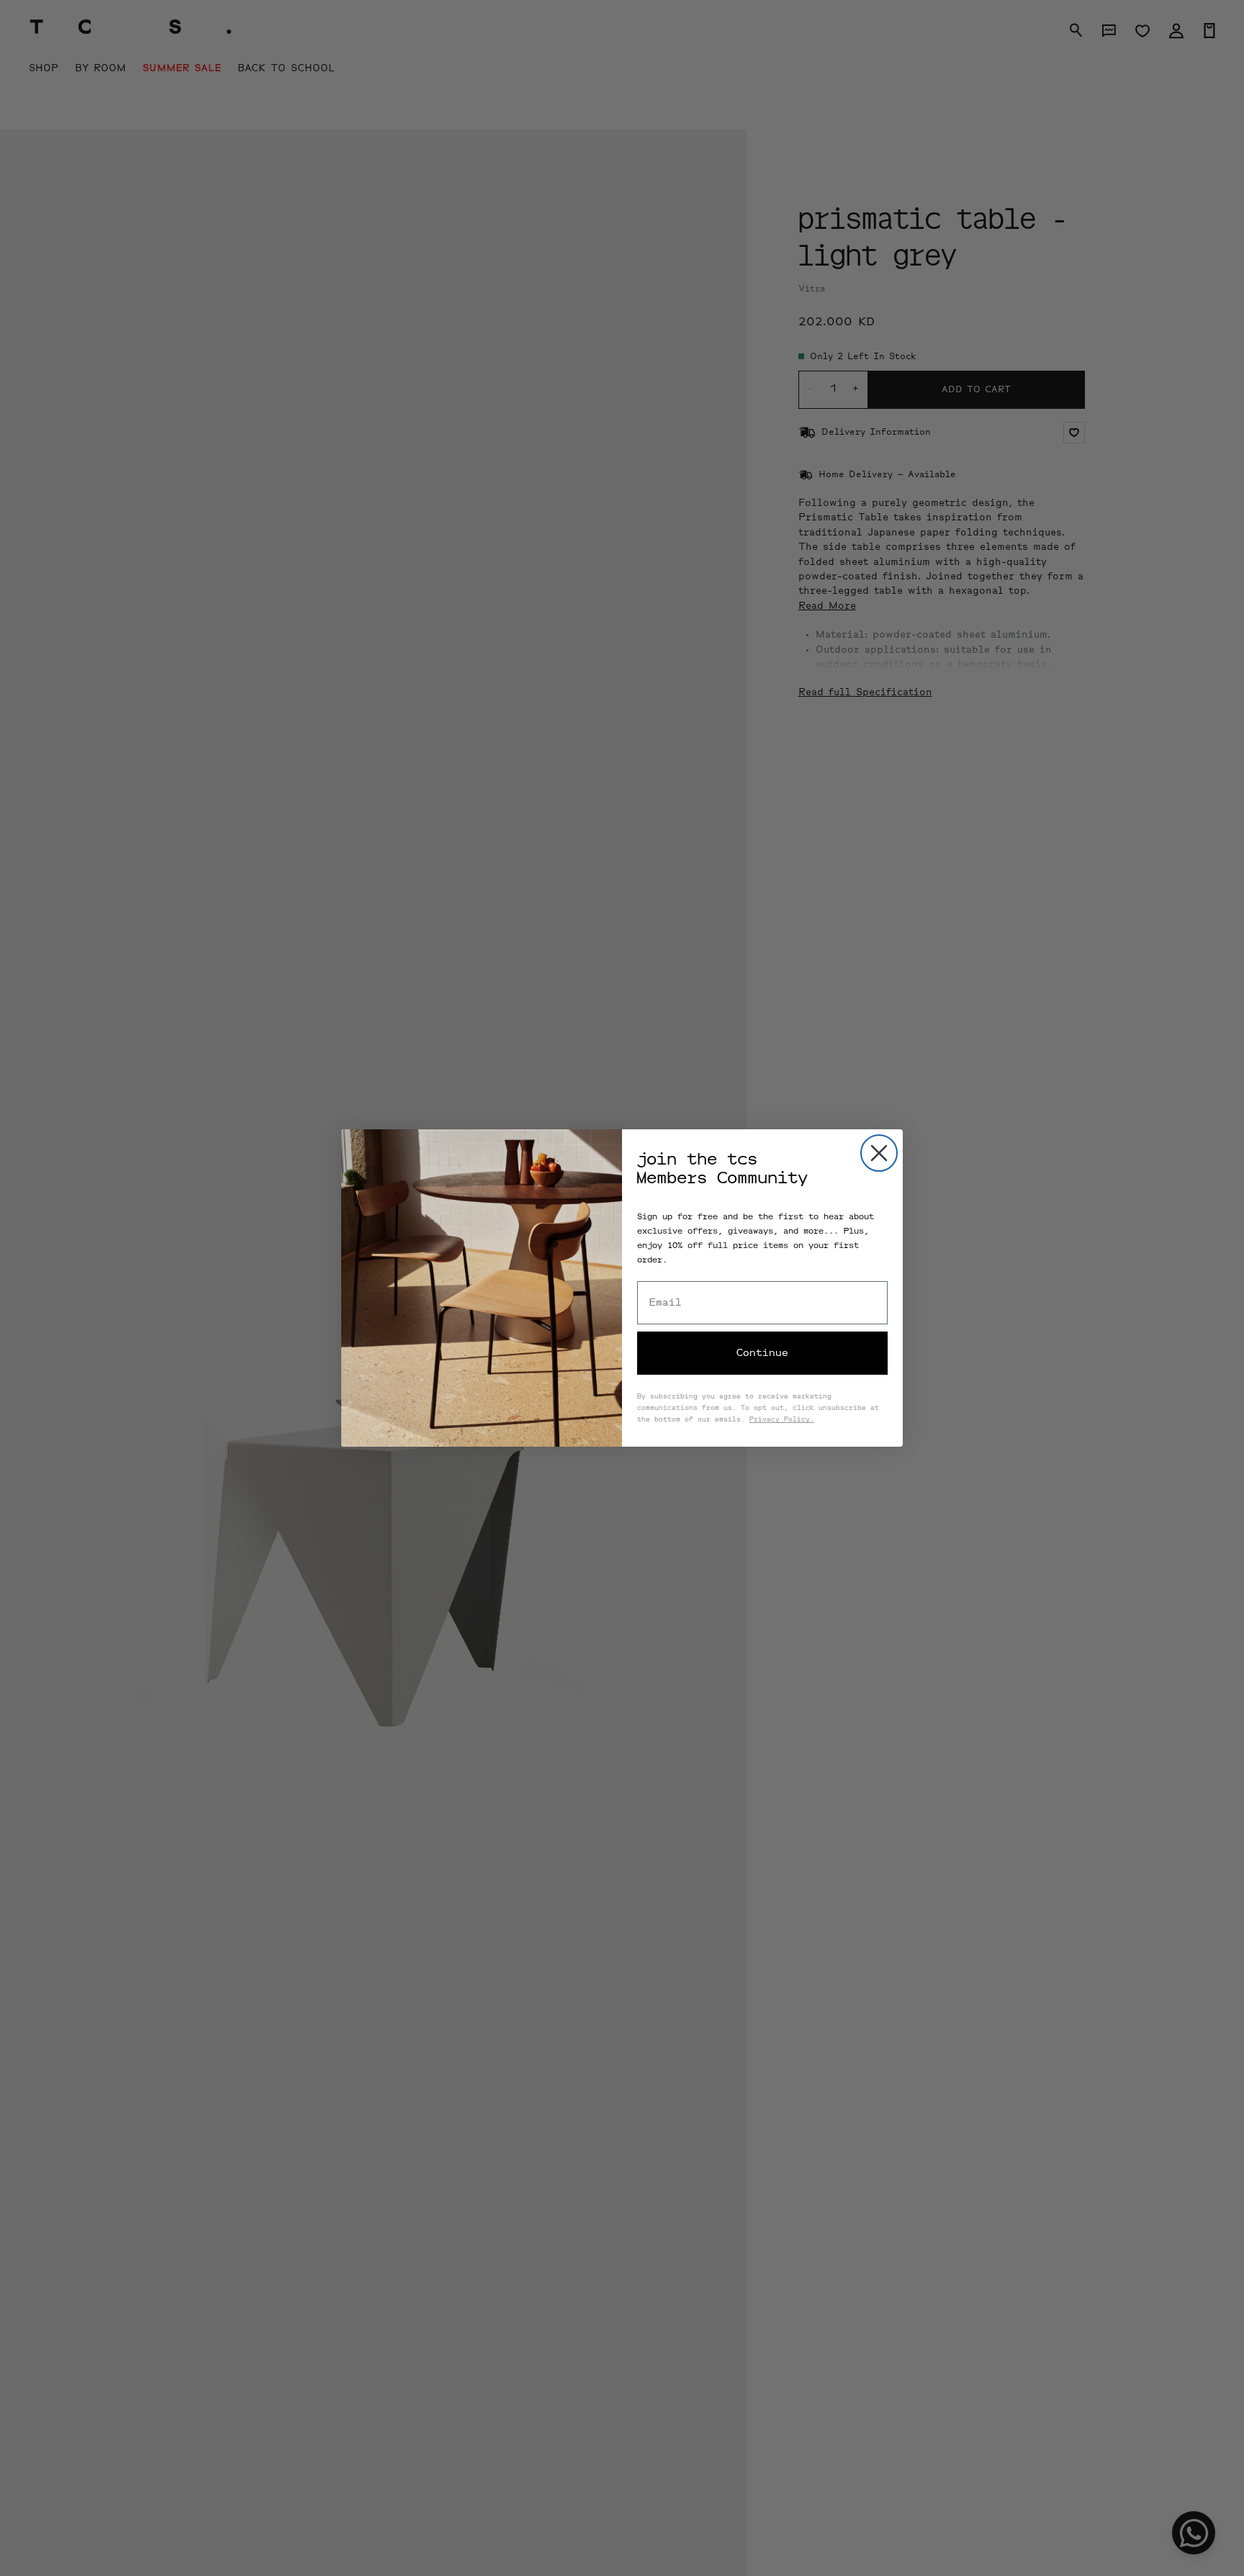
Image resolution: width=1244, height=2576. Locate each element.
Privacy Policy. (782, 1420)
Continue (762, 1353)
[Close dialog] (879, 1153)
